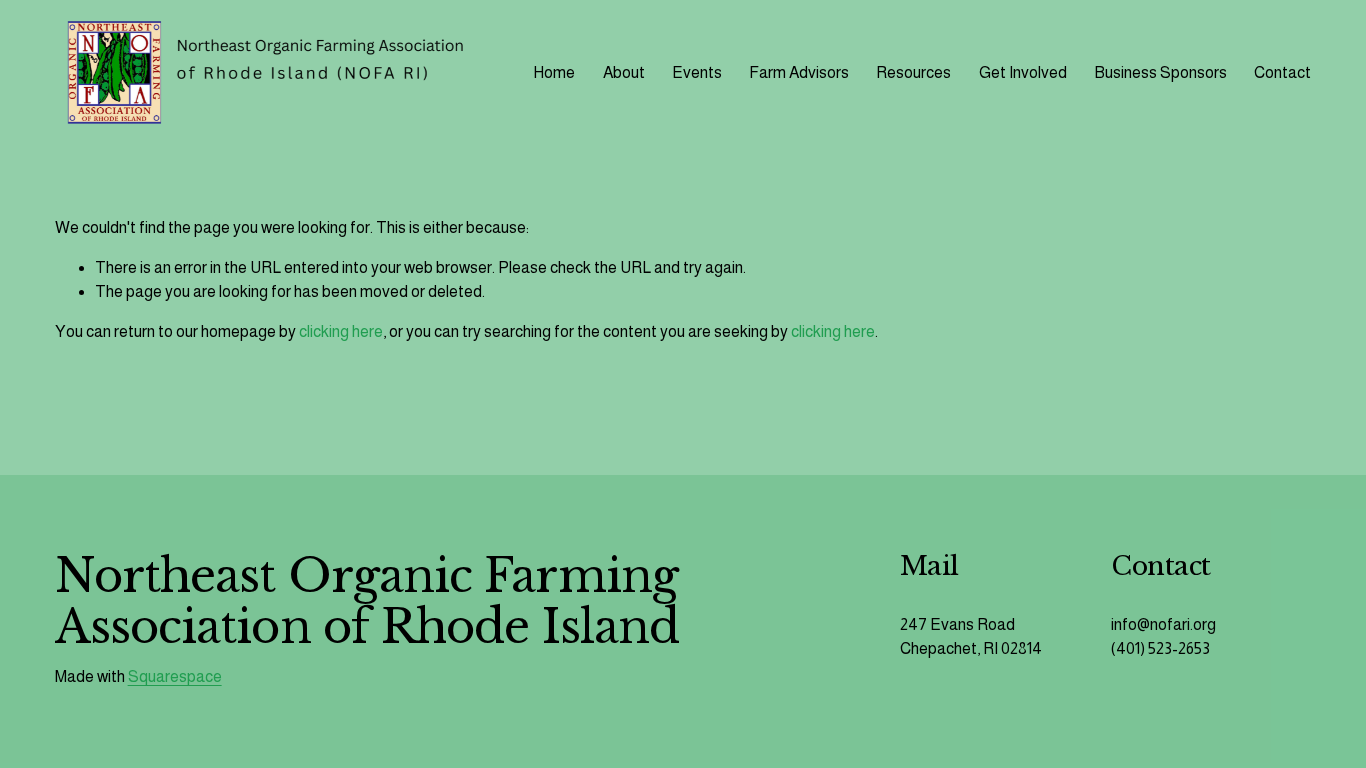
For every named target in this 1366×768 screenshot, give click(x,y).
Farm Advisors (799, 72)
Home (554, 72)
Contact (1282, 72)
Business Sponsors (1160, 72)
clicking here (341, 331)
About (624, 72)
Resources (913, 72)
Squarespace (175, 676)
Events (697, 72)
